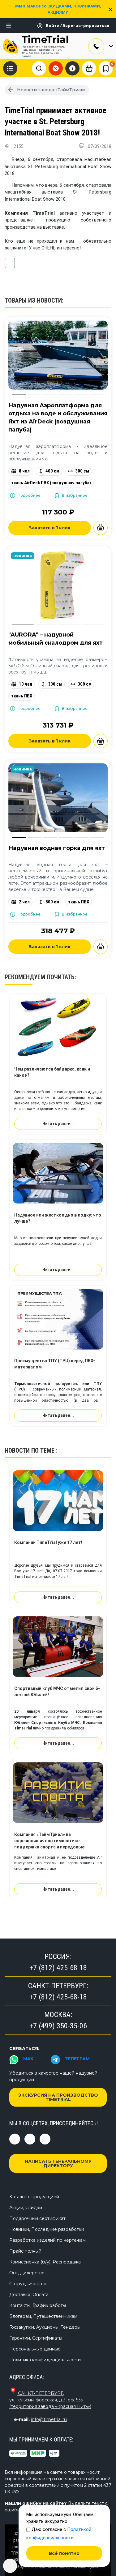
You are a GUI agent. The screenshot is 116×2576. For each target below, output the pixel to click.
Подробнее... (30, 495)
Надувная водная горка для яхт (57, 848)
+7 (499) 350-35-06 (58, 2026)
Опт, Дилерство (27, 2273)
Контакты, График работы (38, 2305)
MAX (28, 2059)
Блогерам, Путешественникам (43, 2316)
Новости (17, 1450)
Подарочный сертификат (37, 2218)
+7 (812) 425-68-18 (58, 1968)
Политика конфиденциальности (45, 2360)
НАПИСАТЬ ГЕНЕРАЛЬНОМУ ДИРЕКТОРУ (58, 2163)
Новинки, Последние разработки (47, 2229)
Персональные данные (35, 2349)
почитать (61, 977)
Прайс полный (25, 2251)
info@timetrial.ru (49, 2419)
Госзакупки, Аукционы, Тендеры (45, 2327)
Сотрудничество (28, 2284)
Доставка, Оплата (29, 2295)
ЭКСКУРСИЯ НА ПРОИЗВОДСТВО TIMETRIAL (58, 2097)
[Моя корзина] (89, 68)
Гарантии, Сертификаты (36, 2338)
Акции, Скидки (26, 2208)
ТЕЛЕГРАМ (77, 2059)
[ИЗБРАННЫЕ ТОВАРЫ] (106, 68)
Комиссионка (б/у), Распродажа (45, 2262)
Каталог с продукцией (34, 2197)
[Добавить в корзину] (101, 528)
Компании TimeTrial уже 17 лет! (48, 1542)
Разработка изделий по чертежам (47, 2240)
